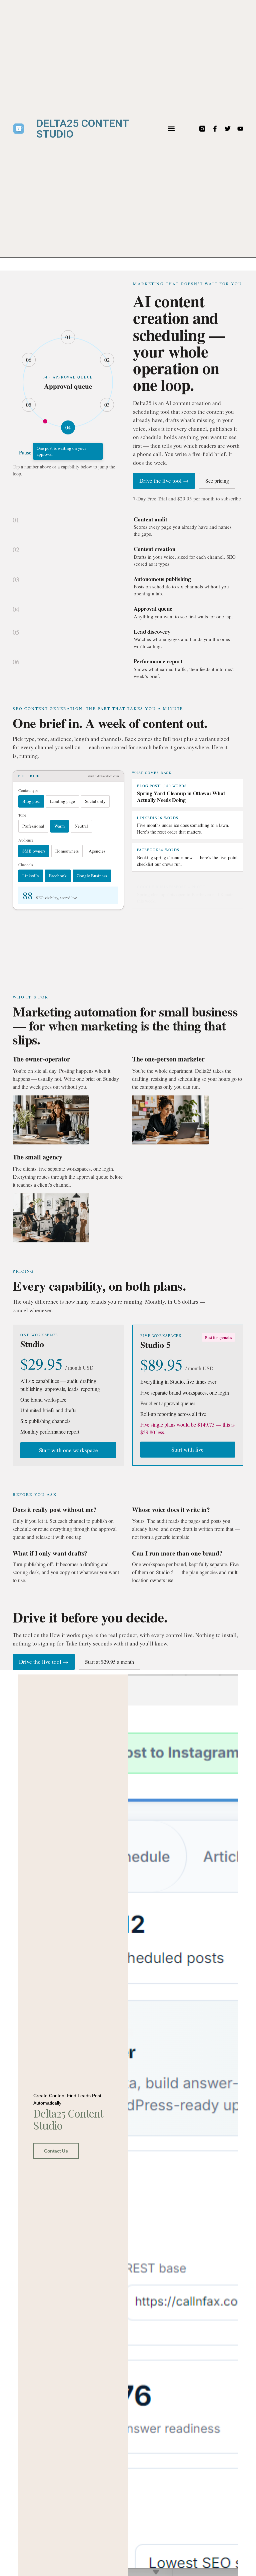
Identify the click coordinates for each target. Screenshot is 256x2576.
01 (68, 337)
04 (68, 427)
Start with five (187, 1449)
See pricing (217, 481)
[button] (171, 129)
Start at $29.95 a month (109, 1662)
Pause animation (36, 452)
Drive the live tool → (164, 481)
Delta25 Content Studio (82, 129)
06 (29, 360)
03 (107, 405)
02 (107, 360)
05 (29, 405)
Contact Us (56, 2151)
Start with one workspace (68, 1450)
